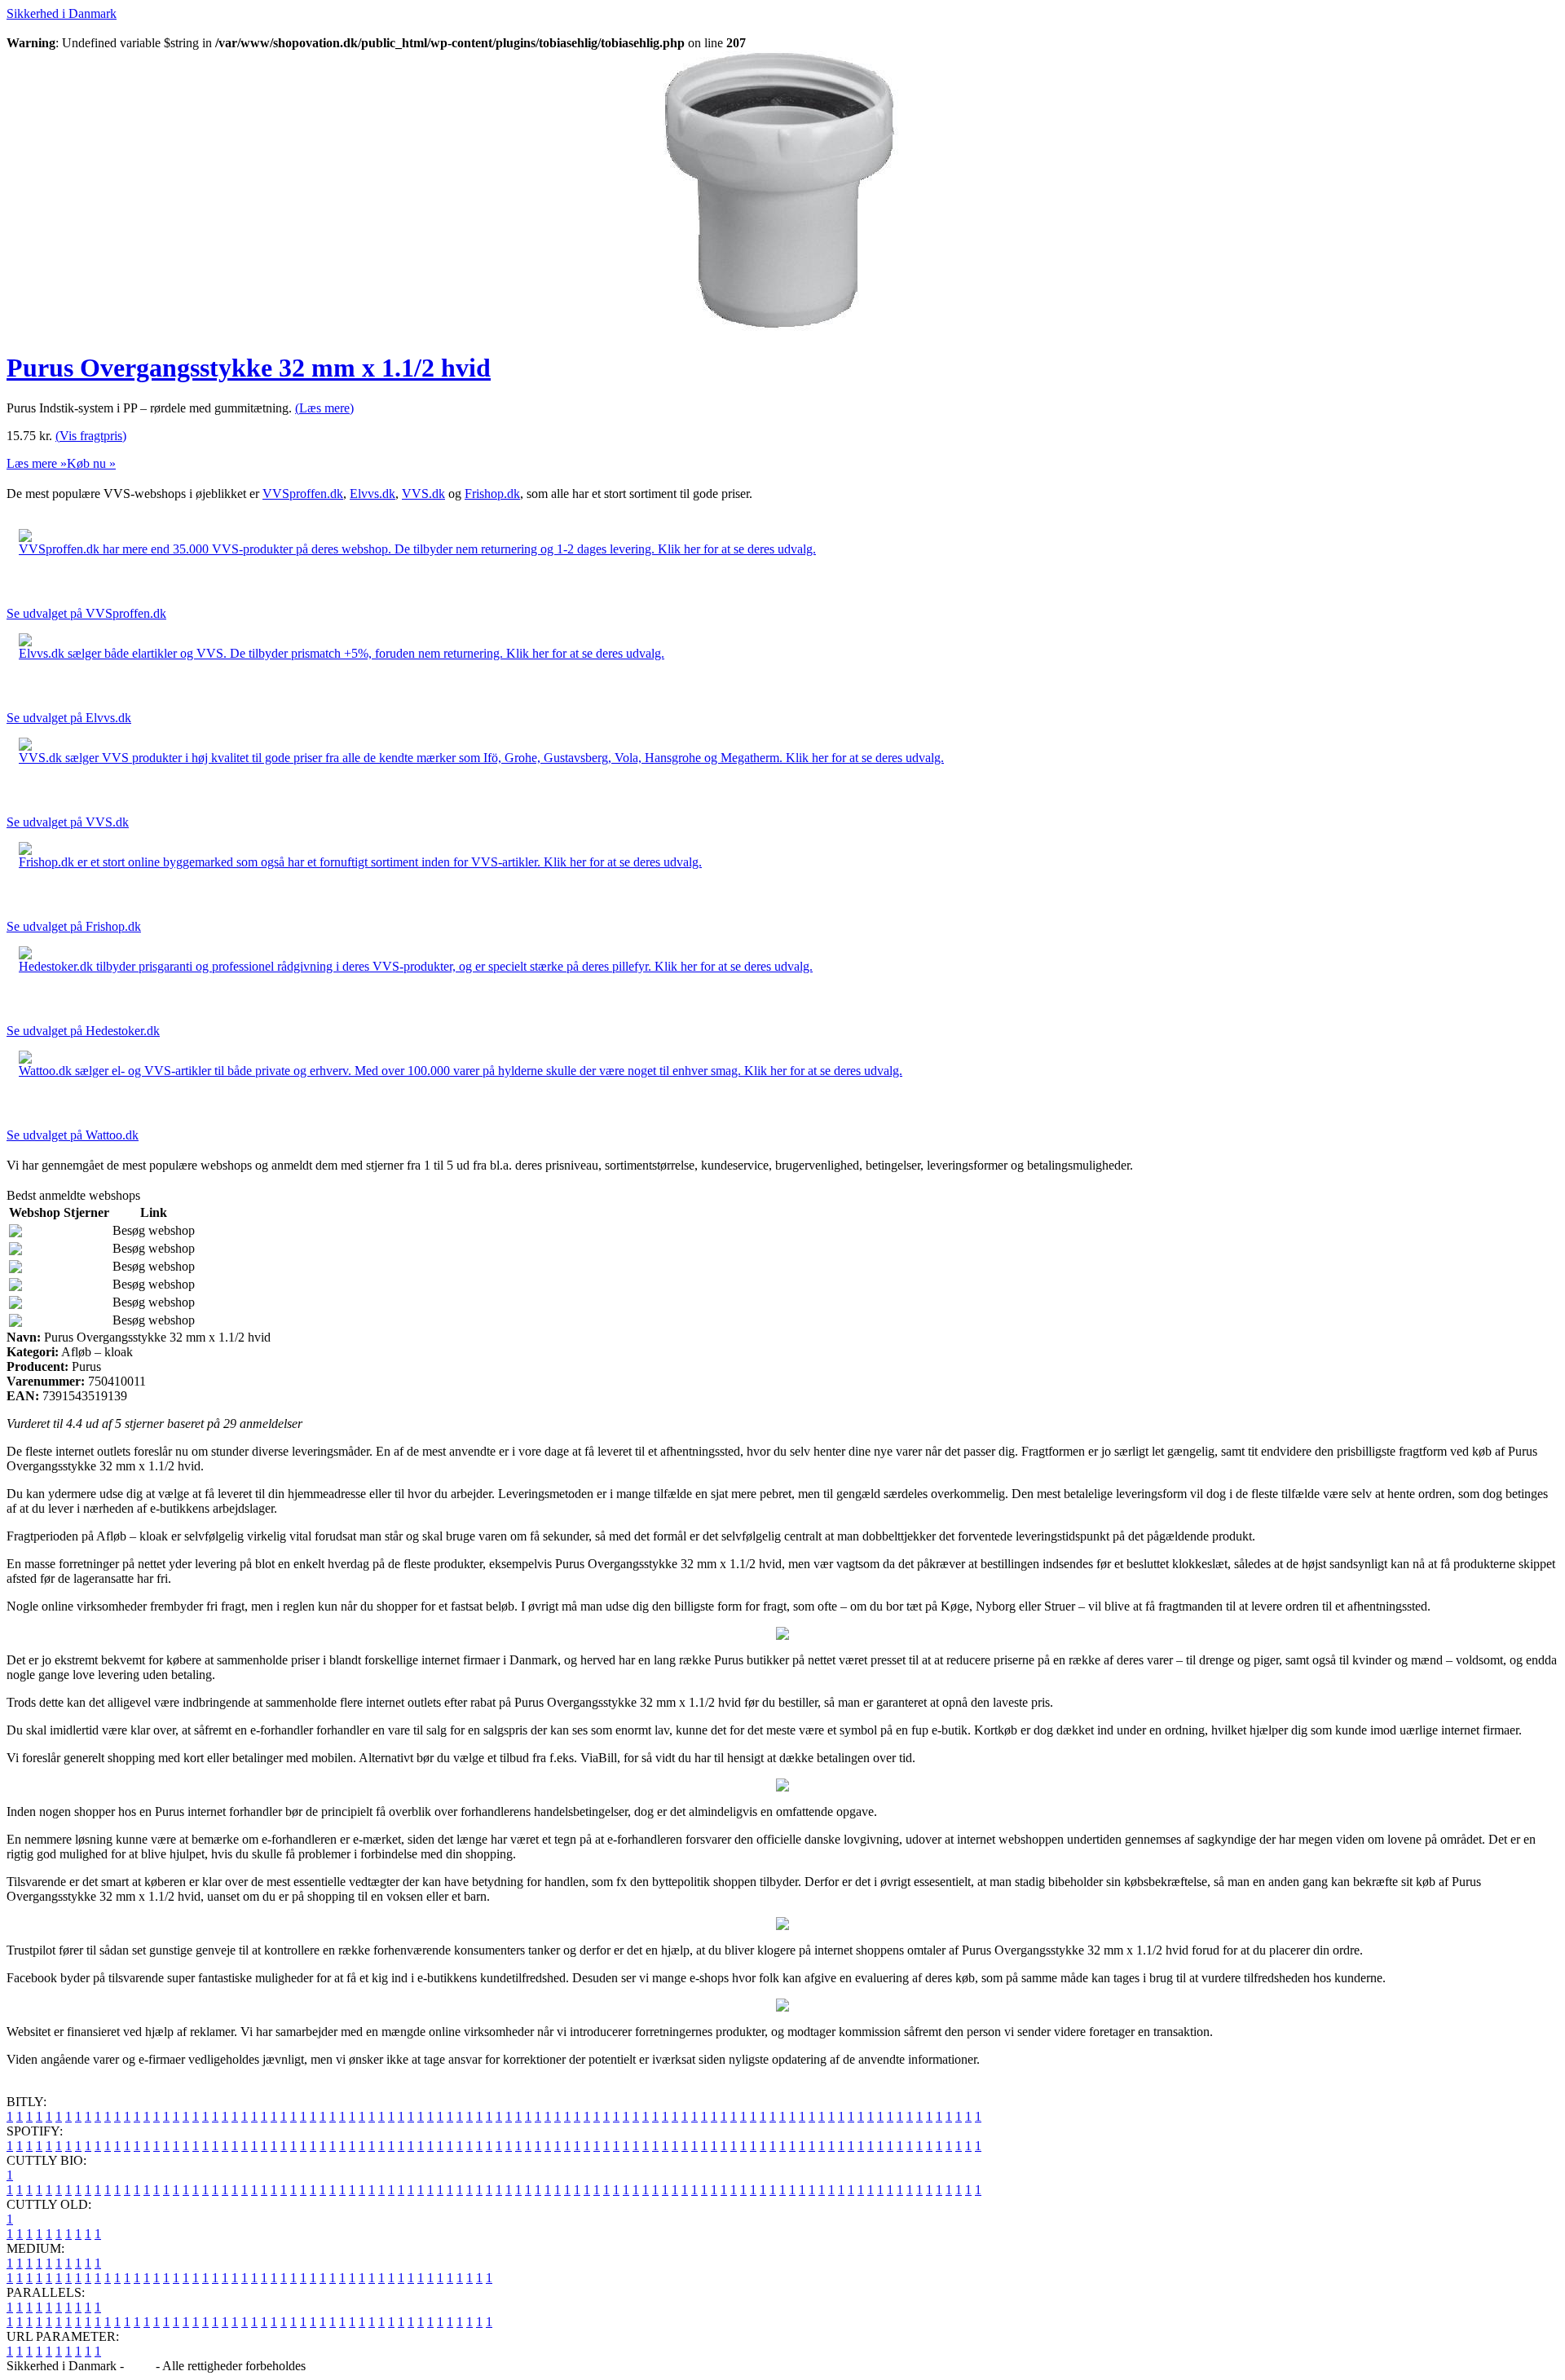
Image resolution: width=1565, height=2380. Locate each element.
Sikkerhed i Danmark (62, 13)
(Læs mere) (324, 408)
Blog (140, 2366)
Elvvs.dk (373, 494)
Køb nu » (91, 463)
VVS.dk (423, 494)
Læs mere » (37, 463)
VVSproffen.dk (303, 494)
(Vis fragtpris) (91, 436)
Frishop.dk (492, 494)
